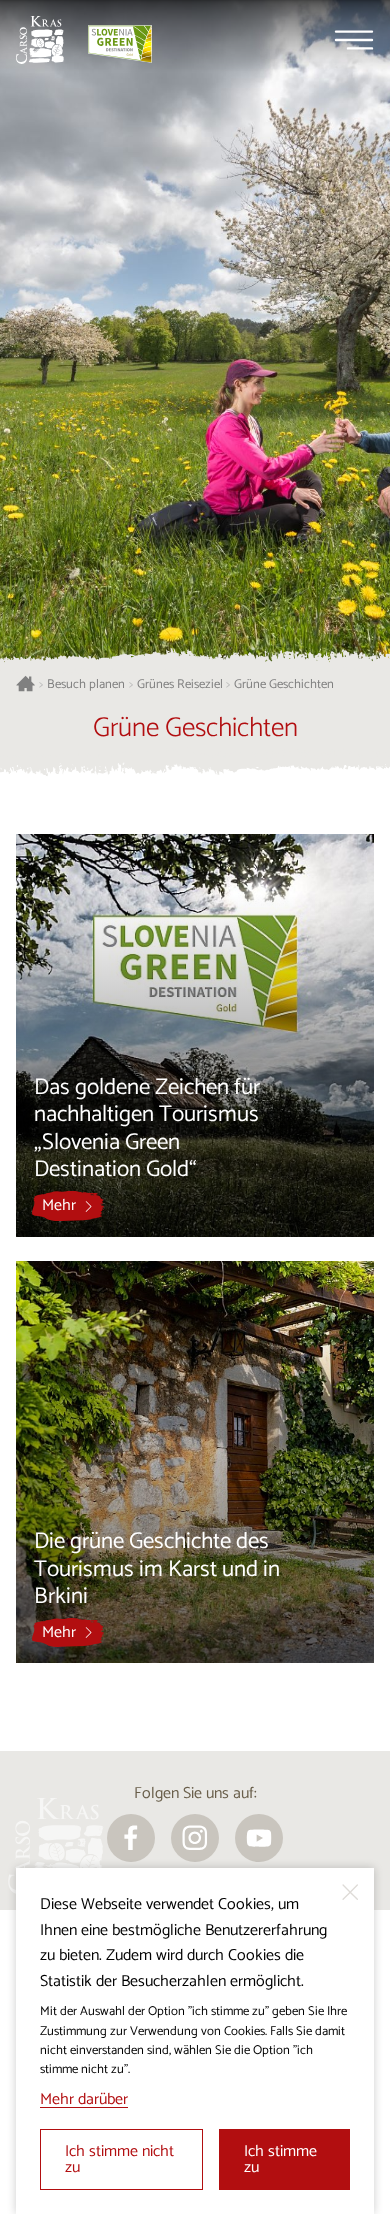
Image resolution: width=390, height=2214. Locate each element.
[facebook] (131, 1838)
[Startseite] (40, 40)
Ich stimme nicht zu (119, 2159)
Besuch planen (86, 685)
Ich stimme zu (280, 2159)
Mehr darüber (84, 2099)
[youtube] (259, 1838)
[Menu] (354, 40)
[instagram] (195, 1838)
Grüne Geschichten (284, 685)
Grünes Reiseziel (180, 685)
